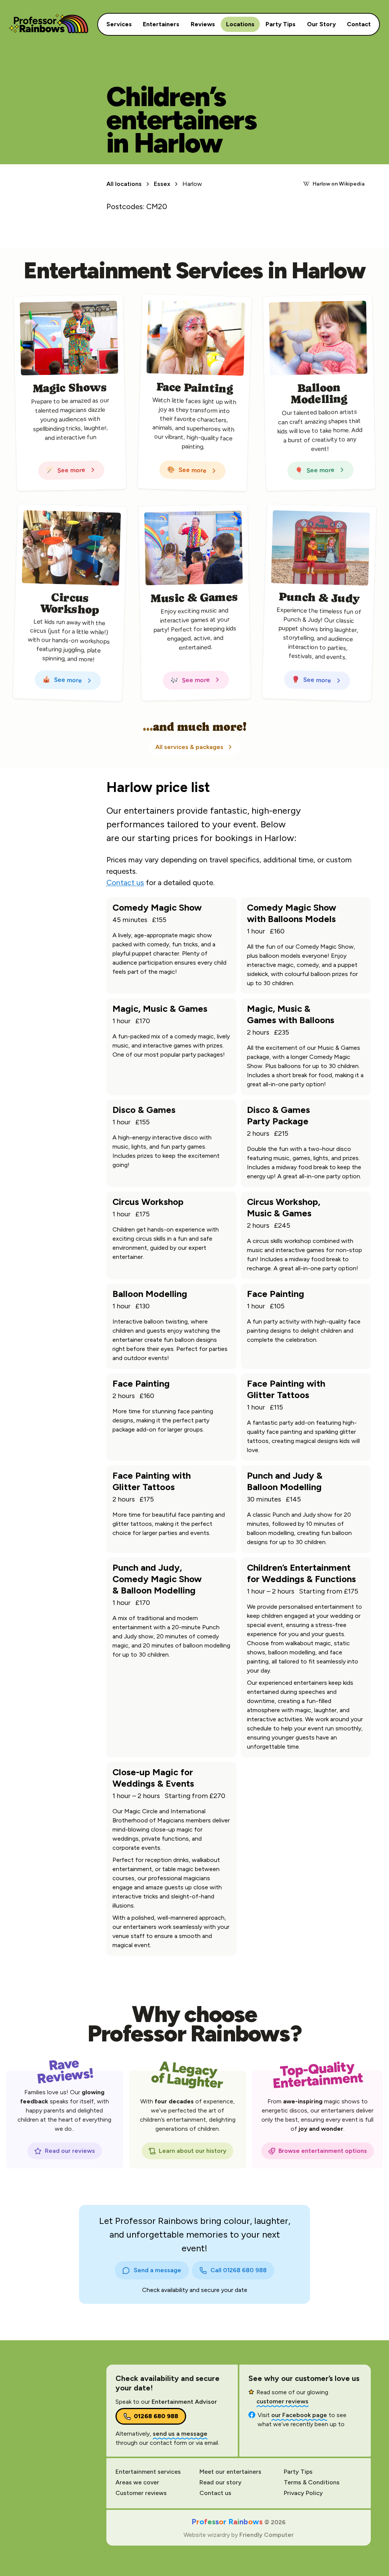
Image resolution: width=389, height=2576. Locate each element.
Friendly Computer (266, 2535)
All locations (124, 184)
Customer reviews (141, 2493)
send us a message (180, 2434)
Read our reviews (70, 2151)
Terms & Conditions (312, 2482)
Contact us (125, 882)
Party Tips (281, 24)
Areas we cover (137, 2482)
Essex (162, 184)
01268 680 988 (156, 2416)
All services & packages (189, 747)
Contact (359, 24)
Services (122, 24)
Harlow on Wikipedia (339, 184)
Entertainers (161, 24)
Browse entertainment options (323, 2151)
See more (66, 470)
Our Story (321, 24)
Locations (240, 24)
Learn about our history (193, 2151)
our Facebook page (299, 2415)
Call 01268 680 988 (239, 2270)
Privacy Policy (303, 2493)
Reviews (203, 24)
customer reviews (282, 2401)
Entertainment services (148, 2472)
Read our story (221, 2482)
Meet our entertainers (230, 2472)
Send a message (157, 2270)
